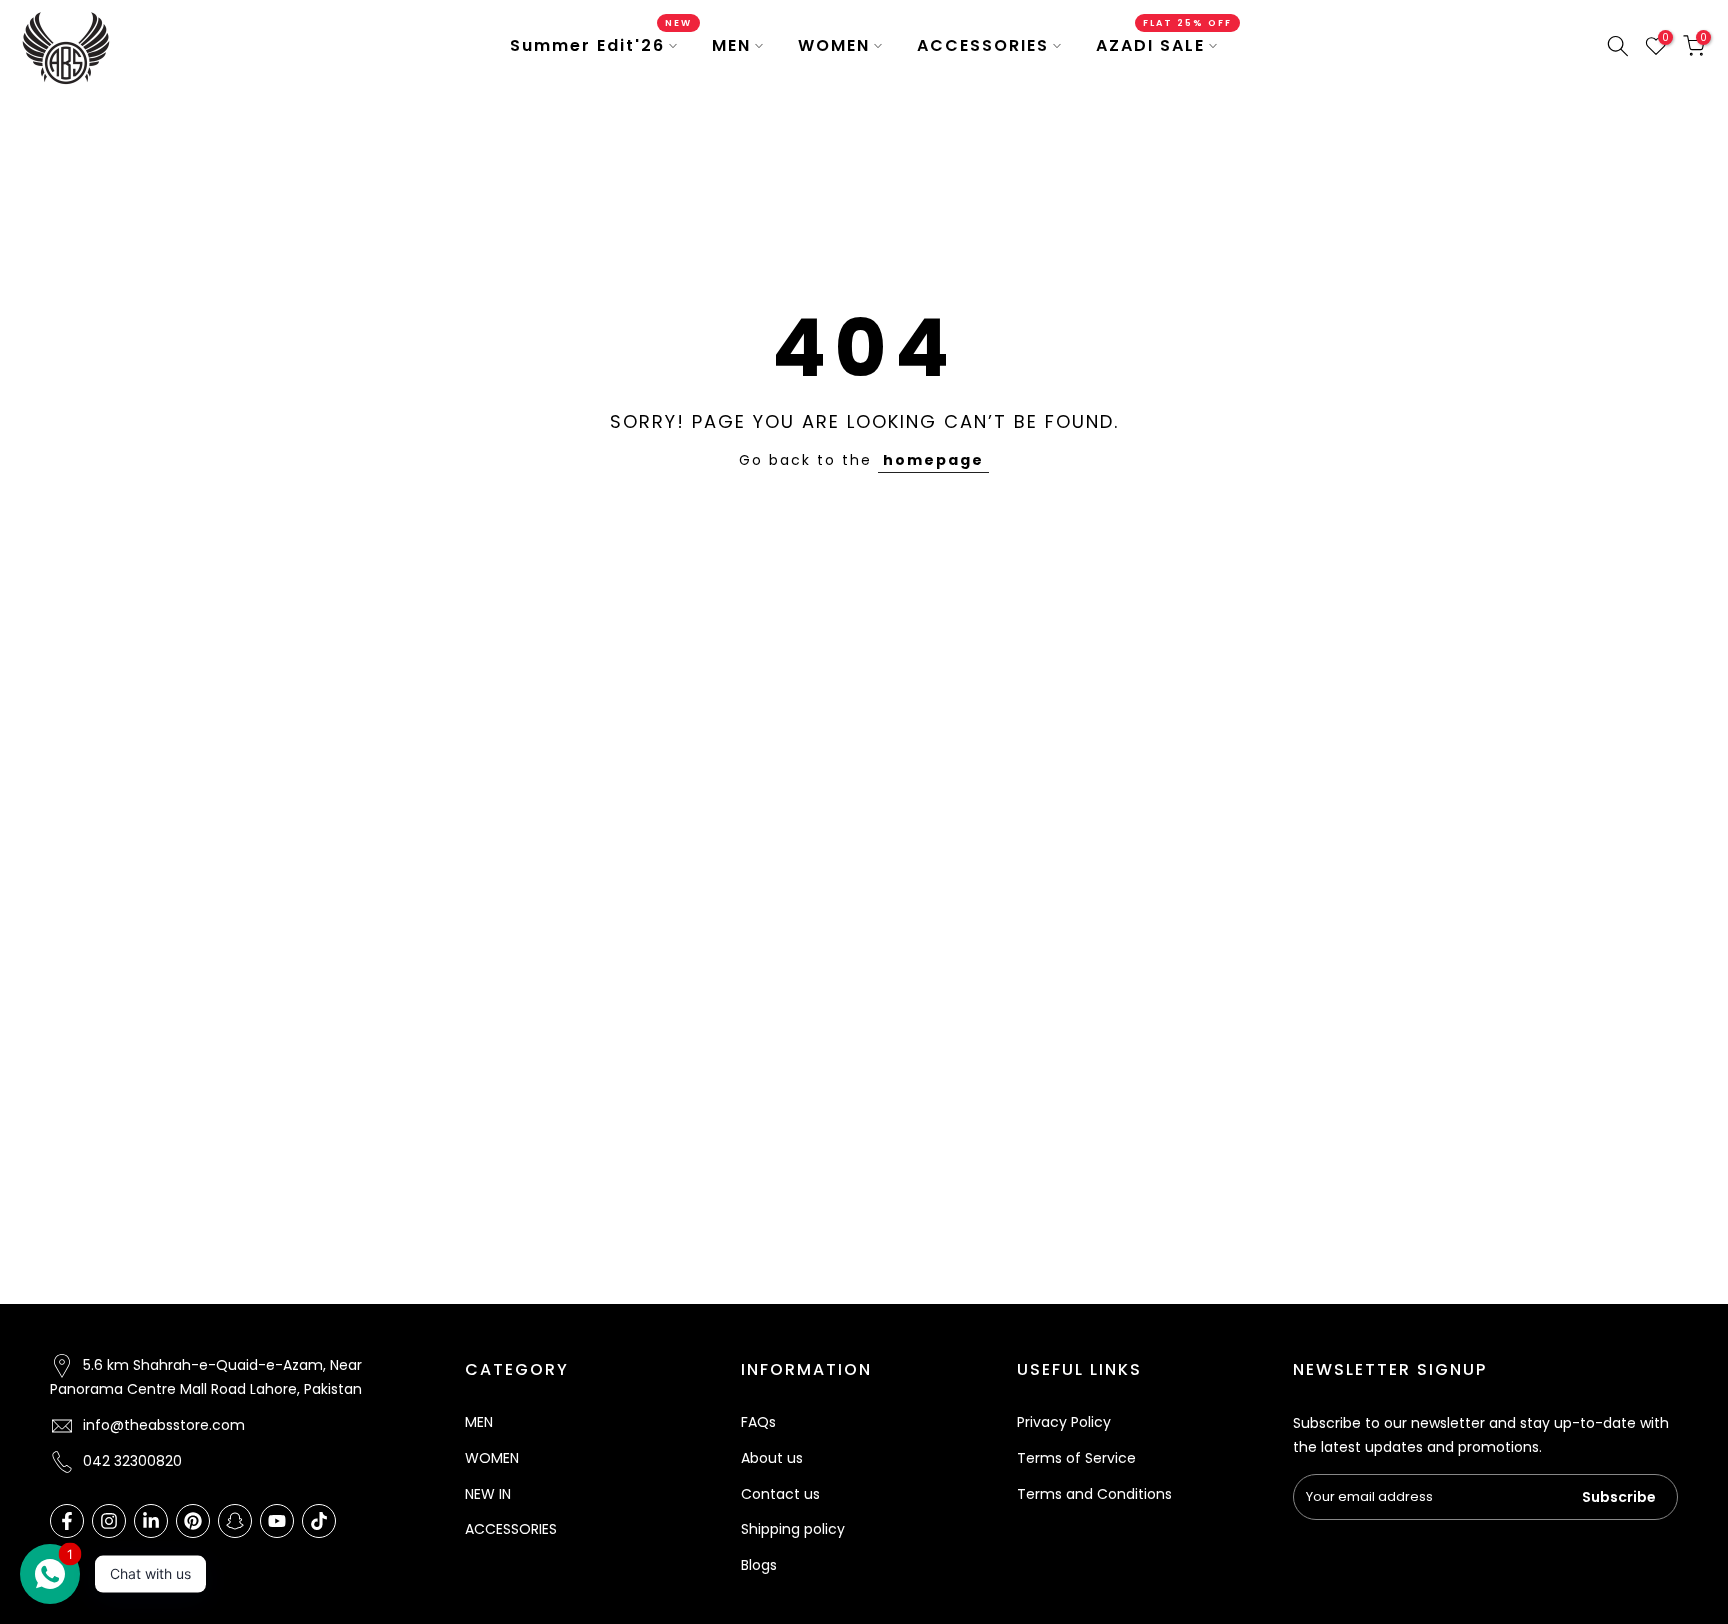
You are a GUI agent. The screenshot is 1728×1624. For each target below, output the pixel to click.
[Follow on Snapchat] (235, 1521)
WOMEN (834, 45)
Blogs (759, 1565)
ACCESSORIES (983, 45)
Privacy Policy (1064, 1422)
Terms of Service (1076, 1458)
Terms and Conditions (1094, 1494)
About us (772, 1458)
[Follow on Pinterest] (193, 1521)
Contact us (780, 1494)
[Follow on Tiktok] (319, 1521)
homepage (933, 460)
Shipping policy (793, 1529)
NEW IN (488, 1494)
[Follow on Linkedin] (151, 1521)
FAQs (758, 1422)
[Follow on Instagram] (109, 1521)
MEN (731, 45)
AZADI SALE (1164, 45)
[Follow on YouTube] (277, 1521)
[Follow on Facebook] (67, 1521)
